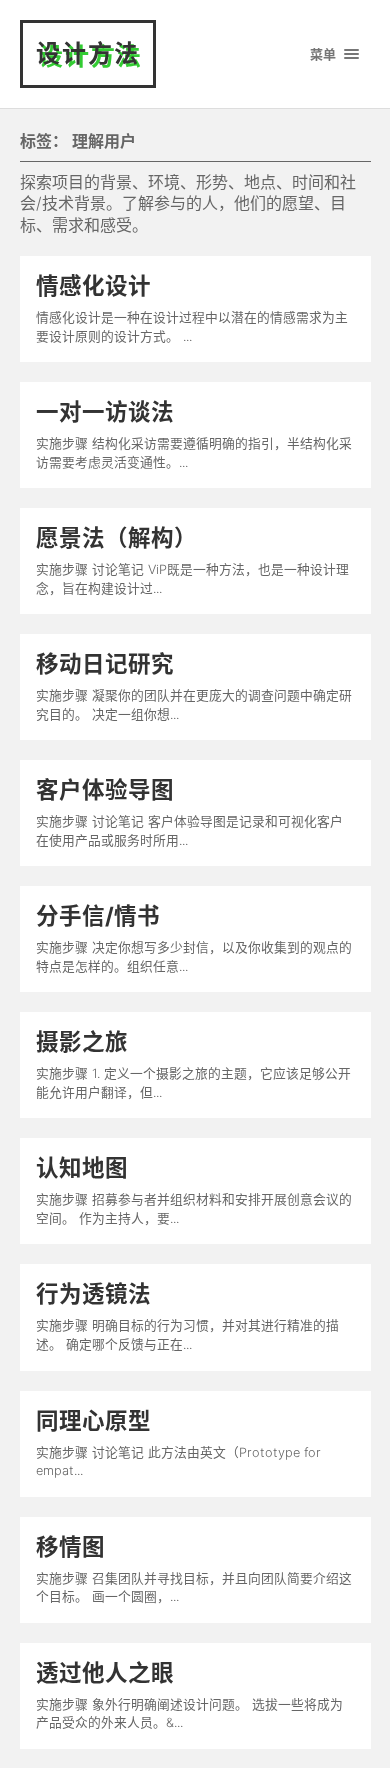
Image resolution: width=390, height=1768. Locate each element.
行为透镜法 (93, 1293)
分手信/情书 (98, 915)
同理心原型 (93, 1420)
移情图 (70, 1546)
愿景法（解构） (116, 537)
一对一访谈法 (105, 411)
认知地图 (82, 1167)
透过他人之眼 (105, 1672)
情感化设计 (93, 285)
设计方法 (88, 53)
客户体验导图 (105, 789)
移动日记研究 (105, 663)
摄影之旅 (82, 1041)
